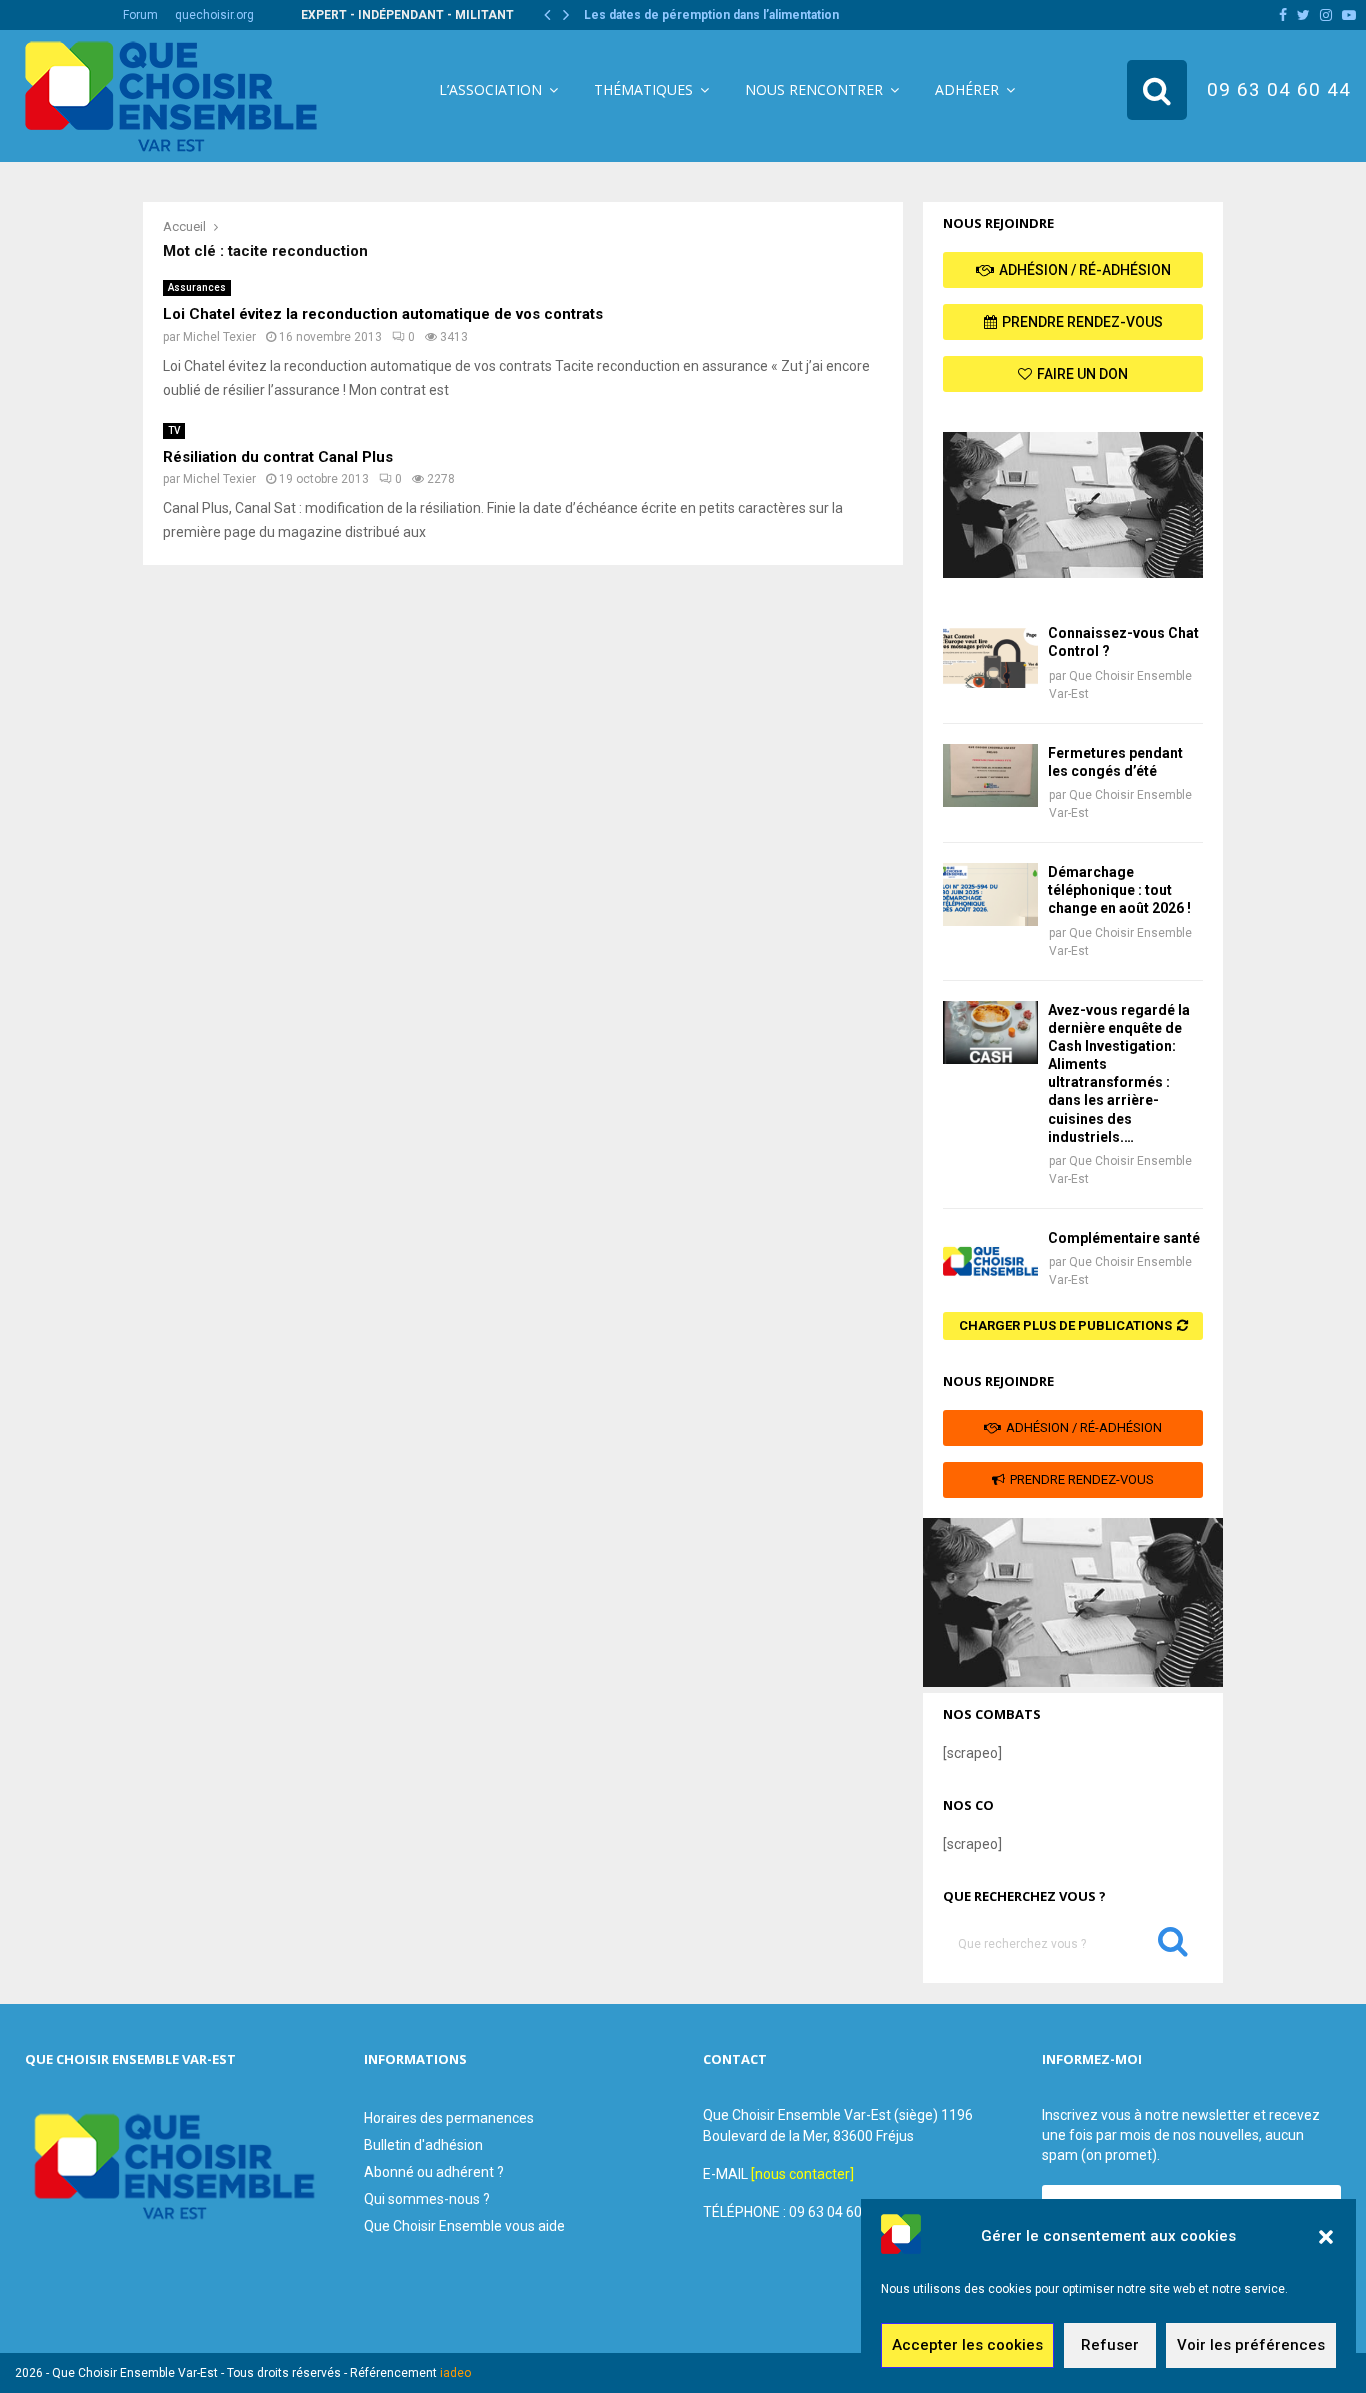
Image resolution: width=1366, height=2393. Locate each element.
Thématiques (643, 89)
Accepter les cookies (967, 2346)
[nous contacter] (802, 2174)
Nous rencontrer (814, 89)
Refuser (1110, 2346)
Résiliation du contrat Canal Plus (278, 457)
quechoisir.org (214, 15)
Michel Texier (219, 337)
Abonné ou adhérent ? (434, 2172)
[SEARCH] (1173, 1946)
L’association (490, 89)
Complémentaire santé (1124, 1238)
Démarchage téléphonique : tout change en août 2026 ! (1119, 890)
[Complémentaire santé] (990, 1260)
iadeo (455, 2373)
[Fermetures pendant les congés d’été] (990, 775)
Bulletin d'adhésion (423, 2145)
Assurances (197, 287)
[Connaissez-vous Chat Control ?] (990, 655)
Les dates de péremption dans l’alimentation (723, 15)
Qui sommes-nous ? (427, 2199)
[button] (1326, 2237)
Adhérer (967, 89)
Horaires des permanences (449, 2118)
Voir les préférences (1251, 2346)
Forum (140, 15)
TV (174, 430)
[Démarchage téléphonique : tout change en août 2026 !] (990, 894)
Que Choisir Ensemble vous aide (464, 2226)
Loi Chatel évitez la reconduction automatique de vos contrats (383, 314)
